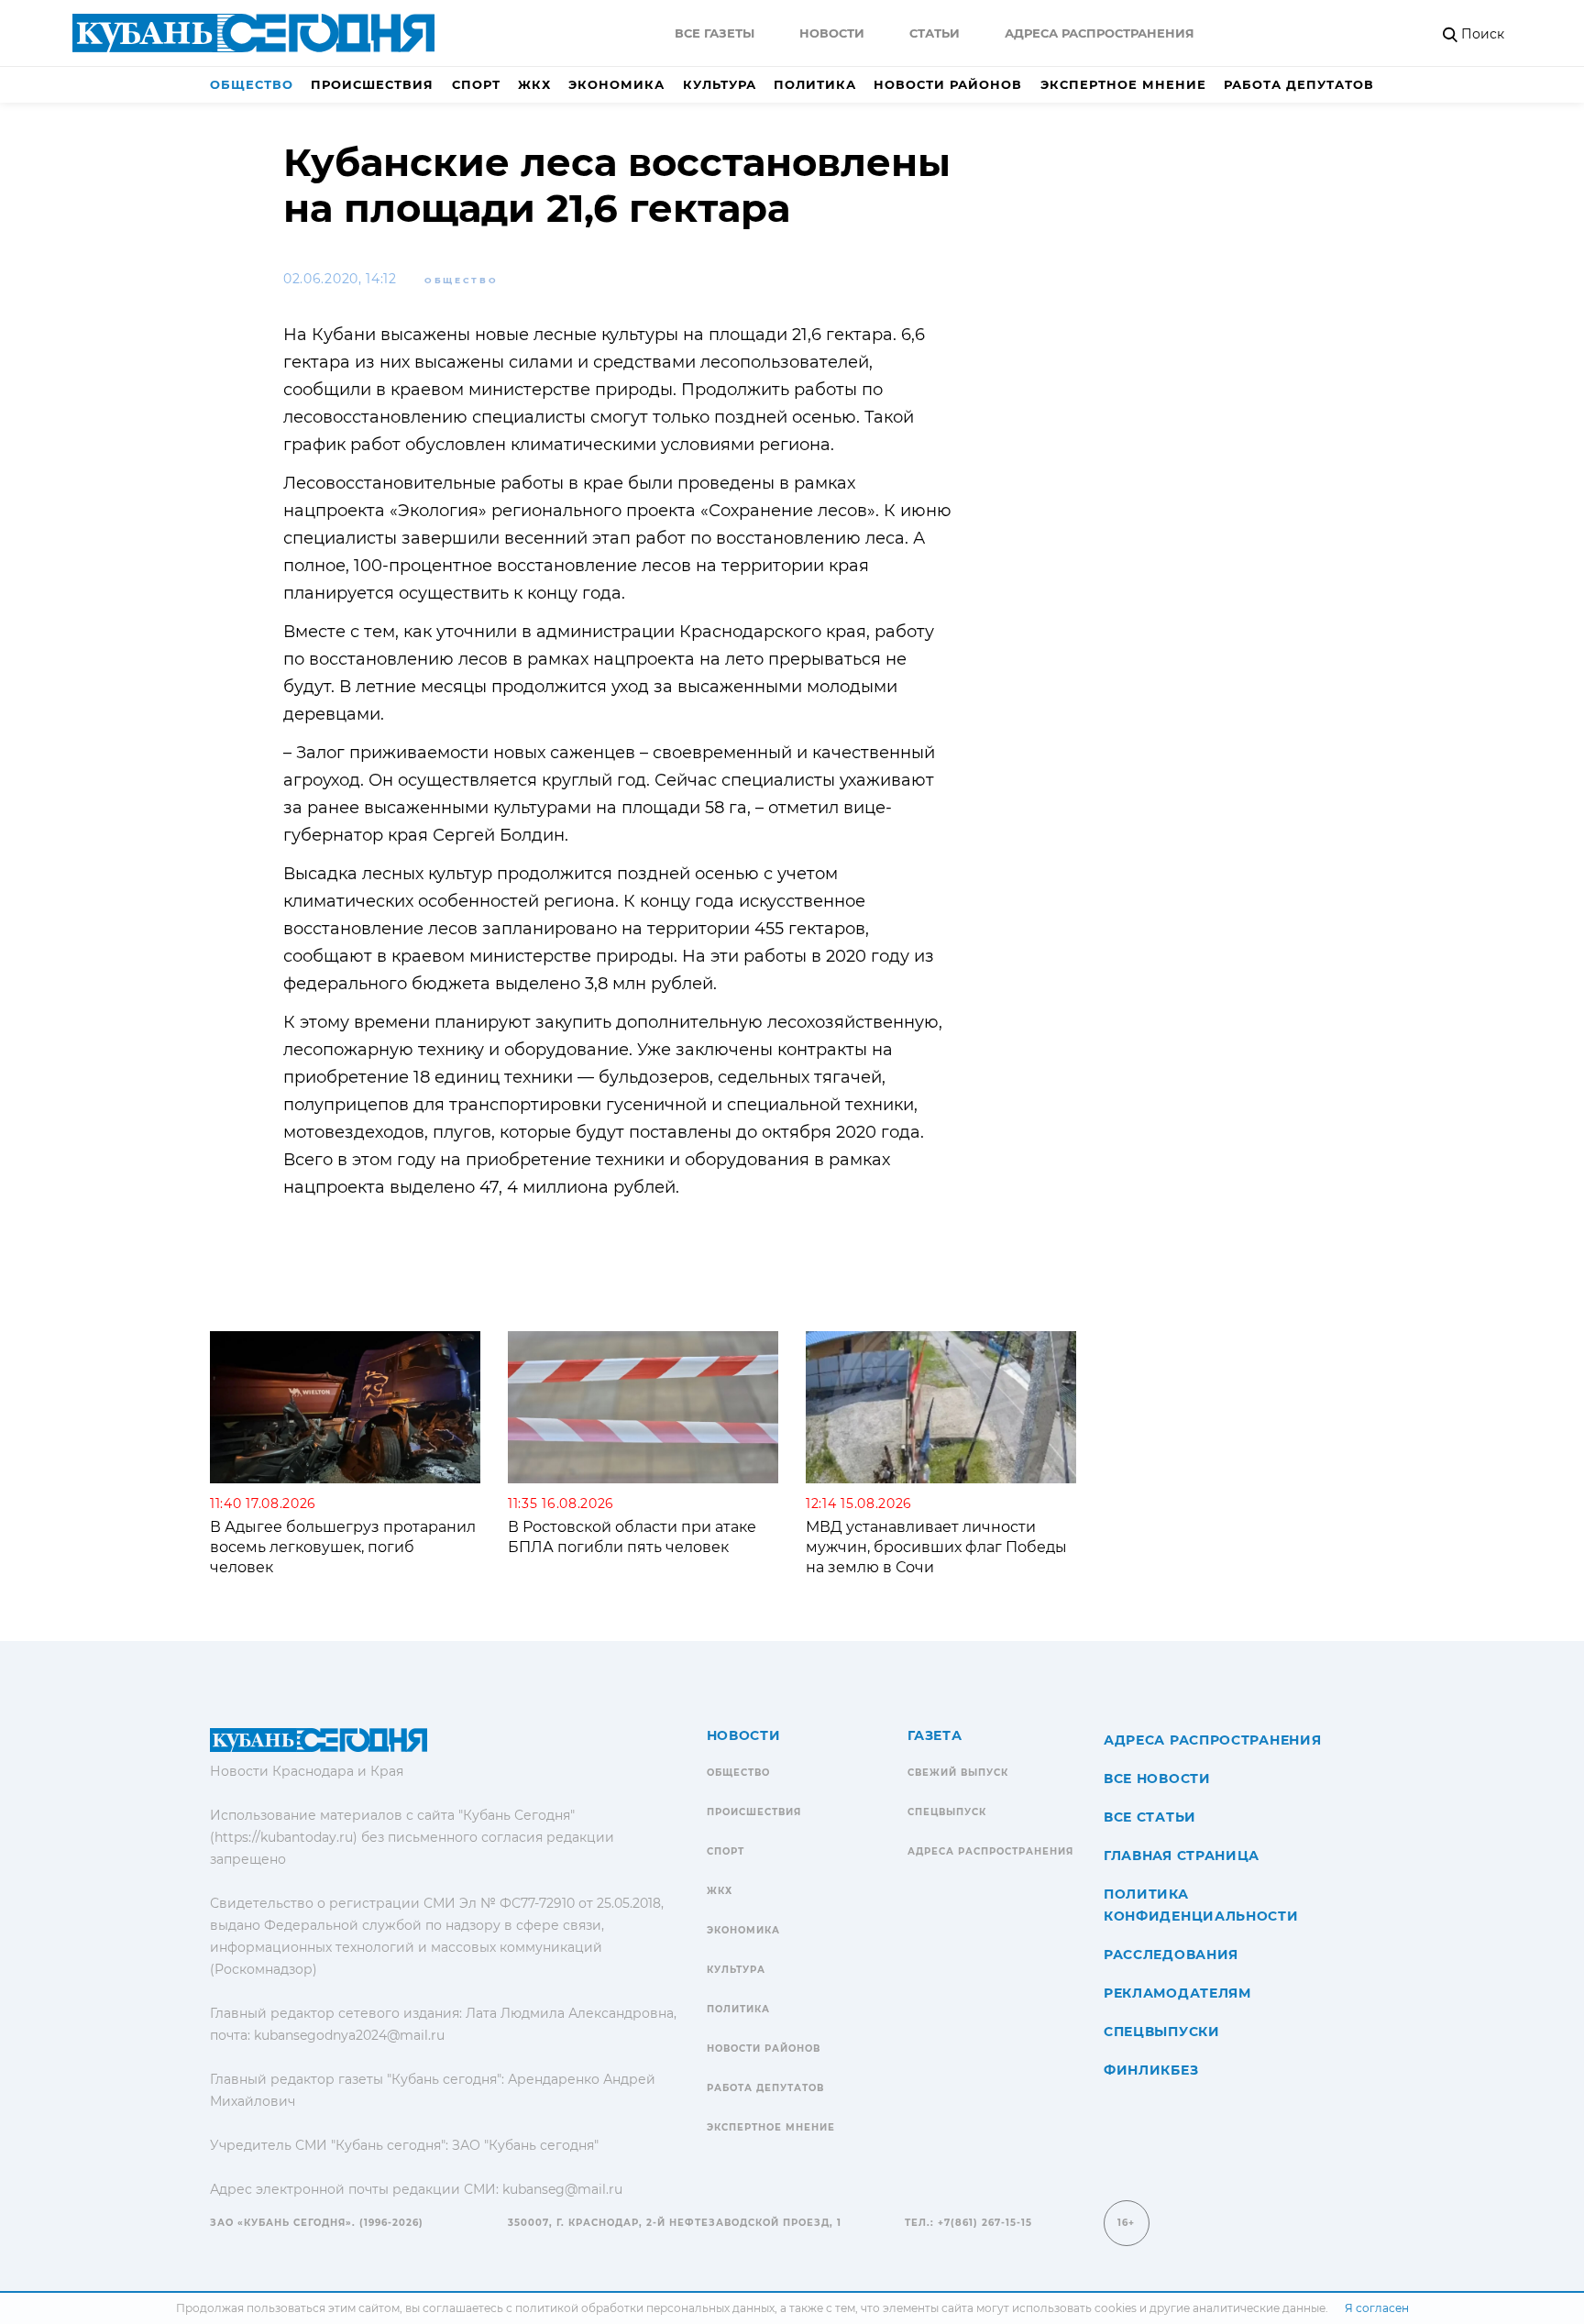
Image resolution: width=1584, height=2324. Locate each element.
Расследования (1171, 1955)
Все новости (1157, 1779)
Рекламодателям (1177, 1993)
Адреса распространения (1100, 33)
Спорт (476, 84)
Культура (720, 84)
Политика (815, 84)
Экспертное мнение (1123, 84)
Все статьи (1150, 1817)
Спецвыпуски (1162, 2032)
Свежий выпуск (958, 1773)
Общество (252, 84)
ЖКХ (534, 84)
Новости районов (948, 84)
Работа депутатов (1299, 84)
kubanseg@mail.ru (562, 2189)
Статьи (935, 33)
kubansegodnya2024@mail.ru (349, 2035)
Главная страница (1182, 1856)
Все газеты (715, 33)
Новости (832, 33)
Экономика (616, 84)
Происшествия (372, 84)
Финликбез (1151, 2070)
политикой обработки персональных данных (645, 2308)
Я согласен (1377, 2308)
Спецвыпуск (947, 1812)
